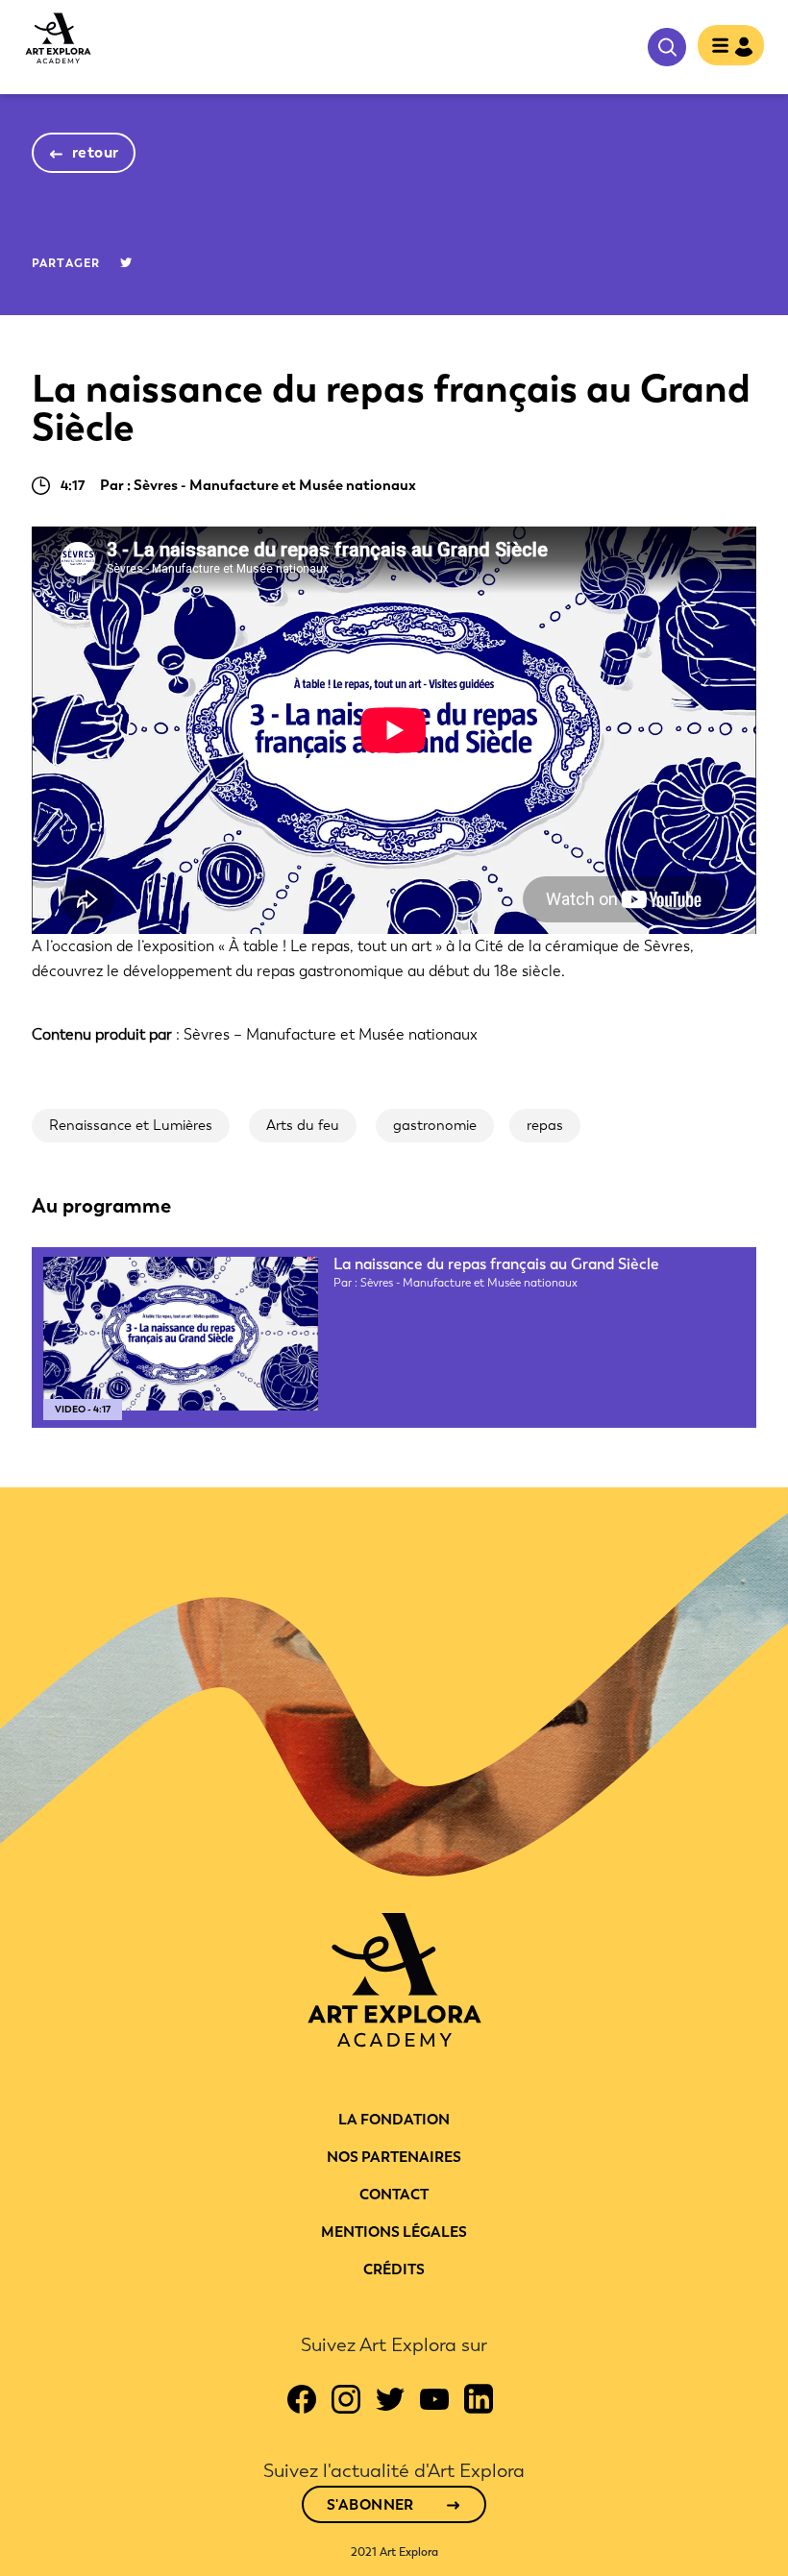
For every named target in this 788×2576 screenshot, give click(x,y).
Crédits (394, 2269)
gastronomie (435, 1125)
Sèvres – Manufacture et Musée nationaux (331, 1034)
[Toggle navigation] (731, 47)
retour (96, 152)
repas (545, 1125)
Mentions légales (394, 2232)
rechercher (667, 47)
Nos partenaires (394, 2157)
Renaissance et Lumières (131, 1125)
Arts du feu (303, 1125)
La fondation (394, 2120)
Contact (394, 2195)
